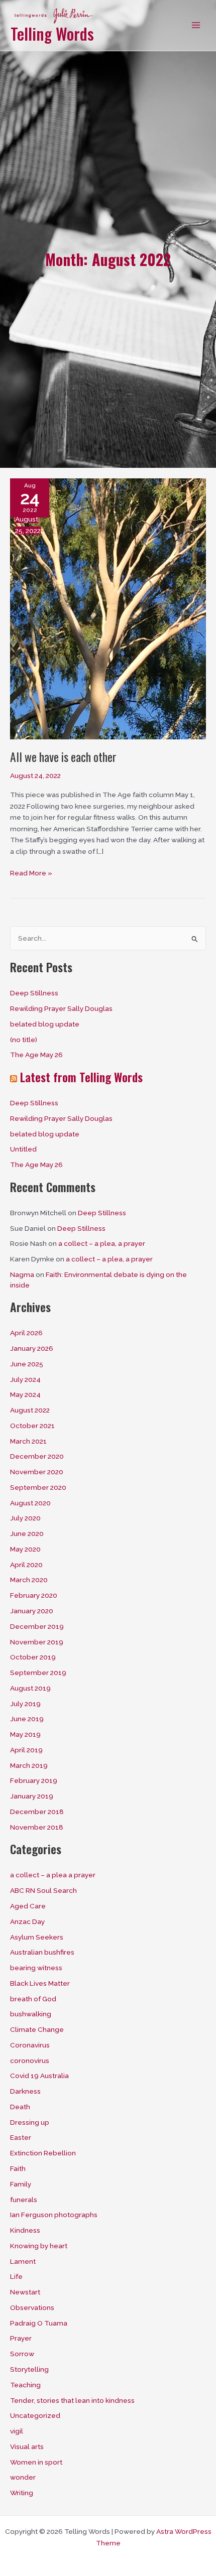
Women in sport (36, 2462)
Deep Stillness (34, 993)
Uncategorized (35, 2415)
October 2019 (33, 1657)
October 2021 (32, 1426)
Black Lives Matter (40, 1983)
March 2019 (29, 1765)
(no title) (24, 1040)
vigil (17, 2431)
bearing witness (36, 1968)
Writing (22, 2493)
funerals (24, 2200)
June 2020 (27, 1533)
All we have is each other (63, 757)
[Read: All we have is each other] (108, 608)
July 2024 (25, 1379)
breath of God (33, 1999)
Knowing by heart (39, 2246)
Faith (18, 2168)
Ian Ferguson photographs (54, 2215)
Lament (23, 2261)
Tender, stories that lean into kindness (72, 2400)
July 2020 (25, 1518)
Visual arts (27, 2446)
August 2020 (30, 1503)
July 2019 (25, 1704)
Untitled (23, 1149)
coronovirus (30, 2060)
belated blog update (45, 1024)
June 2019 (27, 1719)
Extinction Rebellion (43, 2153)
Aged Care (28, 1906)
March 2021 (28, 1441)
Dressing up (30, 2122)
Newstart (25, 2292)
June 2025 (27, 1364)
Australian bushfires (42, 1952)
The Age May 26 (36, 1055)
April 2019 (26, 1750)
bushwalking (31, 2014)
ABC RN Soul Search (43, 1890)
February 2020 (34, 1595)
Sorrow (22, 2354)
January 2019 (32, 1796)
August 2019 (30, 1688)
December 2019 (37, 1626)
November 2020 (37, 1472)
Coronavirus (30, 2045)
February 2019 (34, 1780)
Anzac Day (27, 1921)
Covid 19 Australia (39, 2076)
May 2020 (25, 1549)
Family (21, 2184)
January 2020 (32, 1611)
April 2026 (26, 1333)
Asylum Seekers (37, 1937)
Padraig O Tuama (39, 2323)
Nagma (22, 1274)
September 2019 (38, 1672)
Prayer (21, 2338)
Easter (21, 2137)
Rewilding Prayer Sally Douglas (61, 1008)
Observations (32, 2307)
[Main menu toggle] (196, 25)
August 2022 (30, 1410)
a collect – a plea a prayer (53, 1875)
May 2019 (25, 1734)
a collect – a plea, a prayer (102, 1243)
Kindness (25, 2230)
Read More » (31, 874)
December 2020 (37, 1456)
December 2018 (37, 1812)
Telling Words (52, 33)
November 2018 (37, 1827)
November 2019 (37, 1642)
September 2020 (38, 1487)
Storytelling (29, 2369)
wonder (23, 2477)
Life (16, 2276)
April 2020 (26, 1565)
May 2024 (25, 1394)
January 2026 (32, 1348)
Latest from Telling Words (81, 1077)
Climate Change (37, 2029)
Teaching (25, 2385)
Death (20, 2107)
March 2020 (29, 1580)
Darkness (25, 2091)
